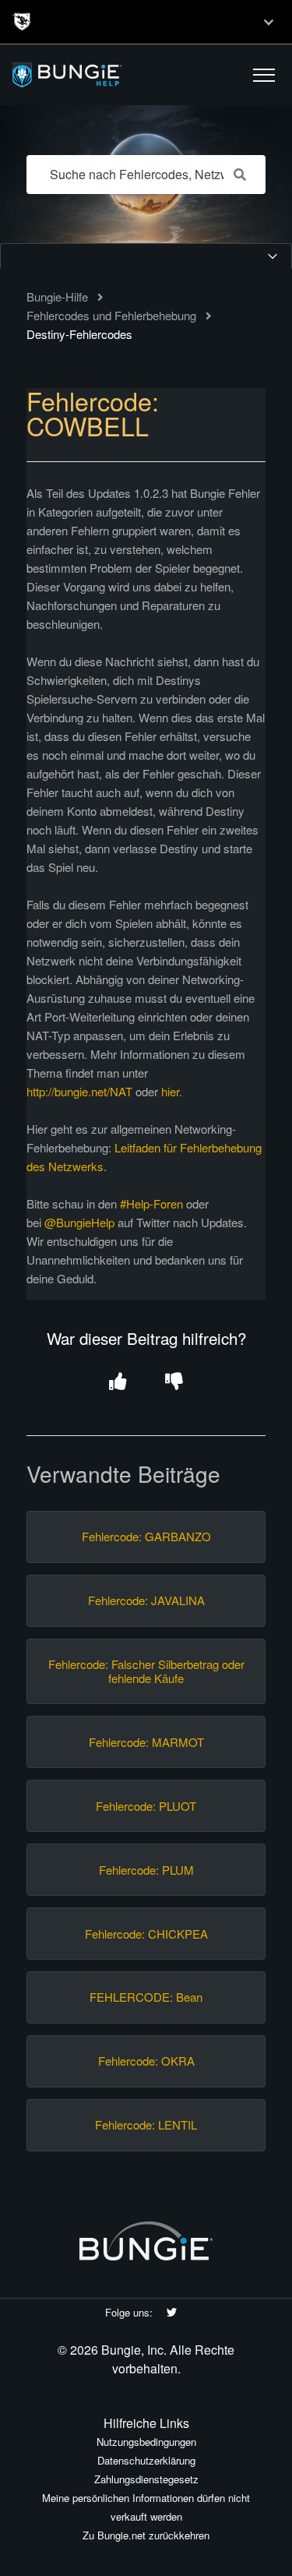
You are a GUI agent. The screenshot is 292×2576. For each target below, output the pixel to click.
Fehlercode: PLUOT (146, 1806)
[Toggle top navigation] (269, 22)
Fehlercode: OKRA (146, 2061)
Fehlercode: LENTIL (146, 2125)
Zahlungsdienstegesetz (146, 2479)
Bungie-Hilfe (57, 296)
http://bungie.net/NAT (79, 1091)
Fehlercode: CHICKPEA (146, 1934)
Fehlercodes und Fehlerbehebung (111, 315)
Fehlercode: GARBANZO (146, 1537)
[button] (264, 75)
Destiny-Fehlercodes (79, 334)
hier (170, 1091)
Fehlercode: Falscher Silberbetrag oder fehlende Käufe (146, 1671)
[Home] (104, 75)
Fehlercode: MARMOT (146, 1742)
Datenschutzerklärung (146, 2460)
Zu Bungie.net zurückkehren (146, 2535)
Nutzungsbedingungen (146, 2442)
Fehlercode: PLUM (146, 1870)
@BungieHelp (79, 1222)
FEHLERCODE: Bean (146, 1997)
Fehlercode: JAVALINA (146, 1600)
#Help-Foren (151, 1203)
